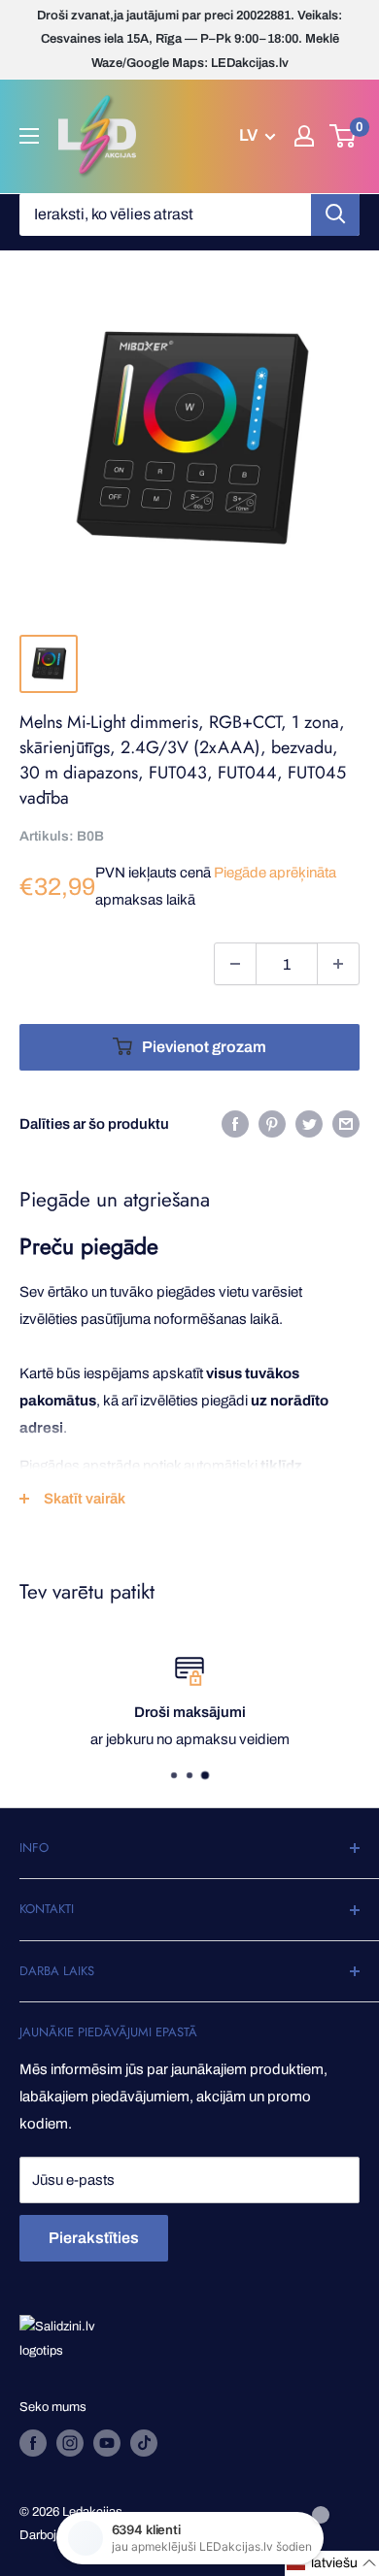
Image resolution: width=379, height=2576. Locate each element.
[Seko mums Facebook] (33, 2443)
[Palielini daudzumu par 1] (338, 964)
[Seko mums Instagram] (70, 2443)
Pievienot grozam (204, 1047)
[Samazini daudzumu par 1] (235, 964)
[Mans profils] (304, 136)
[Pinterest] (272, 1123)
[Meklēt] (335, 215)
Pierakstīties (94, 2238)
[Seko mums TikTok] (144, 2443)
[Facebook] (235, 1123)
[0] (344, 136)
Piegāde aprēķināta (275, 873)
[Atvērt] (29, 136)
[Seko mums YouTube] (107, 2443)
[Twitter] (309, 1123)
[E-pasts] (346, 1123)
